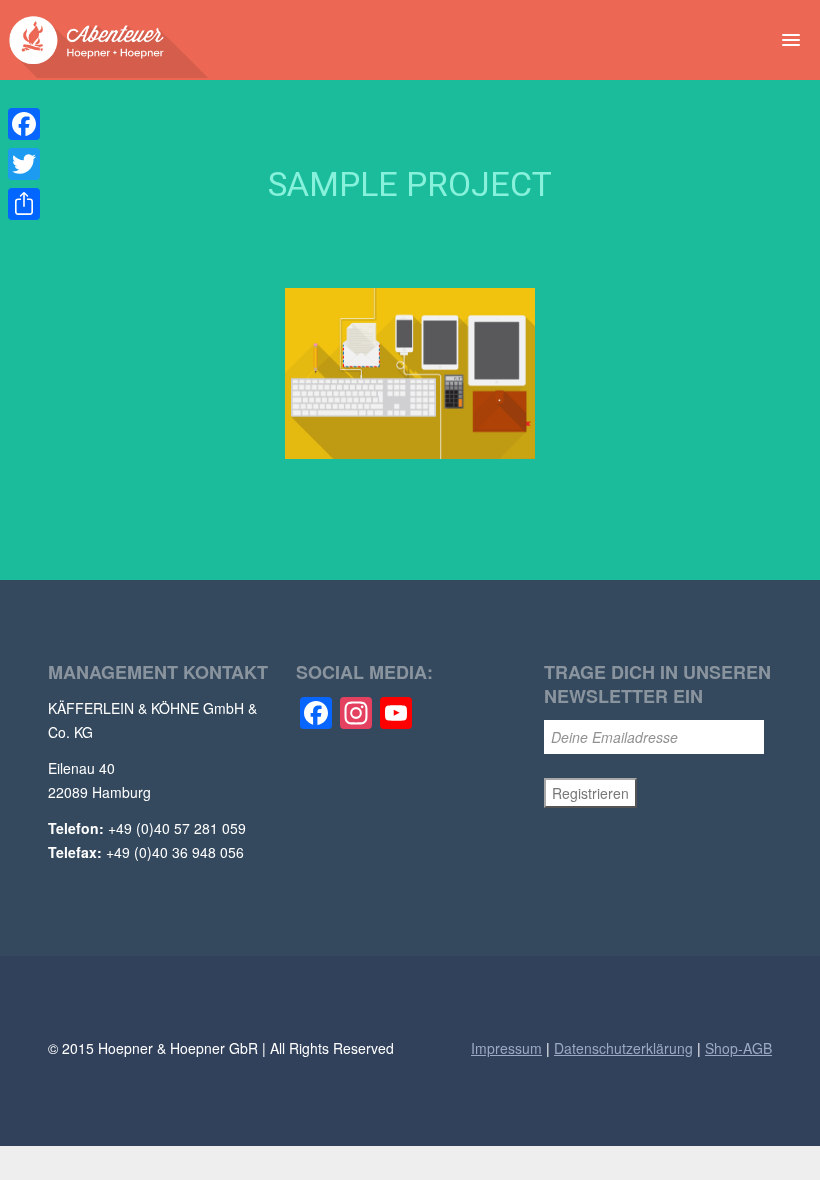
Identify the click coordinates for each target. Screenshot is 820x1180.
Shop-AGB (738, 1048)
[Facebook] (24, 124)
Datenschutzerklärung (623, 1048)
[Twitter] (24, 164)
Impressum (506, 1048)
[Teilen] (24, 204)
